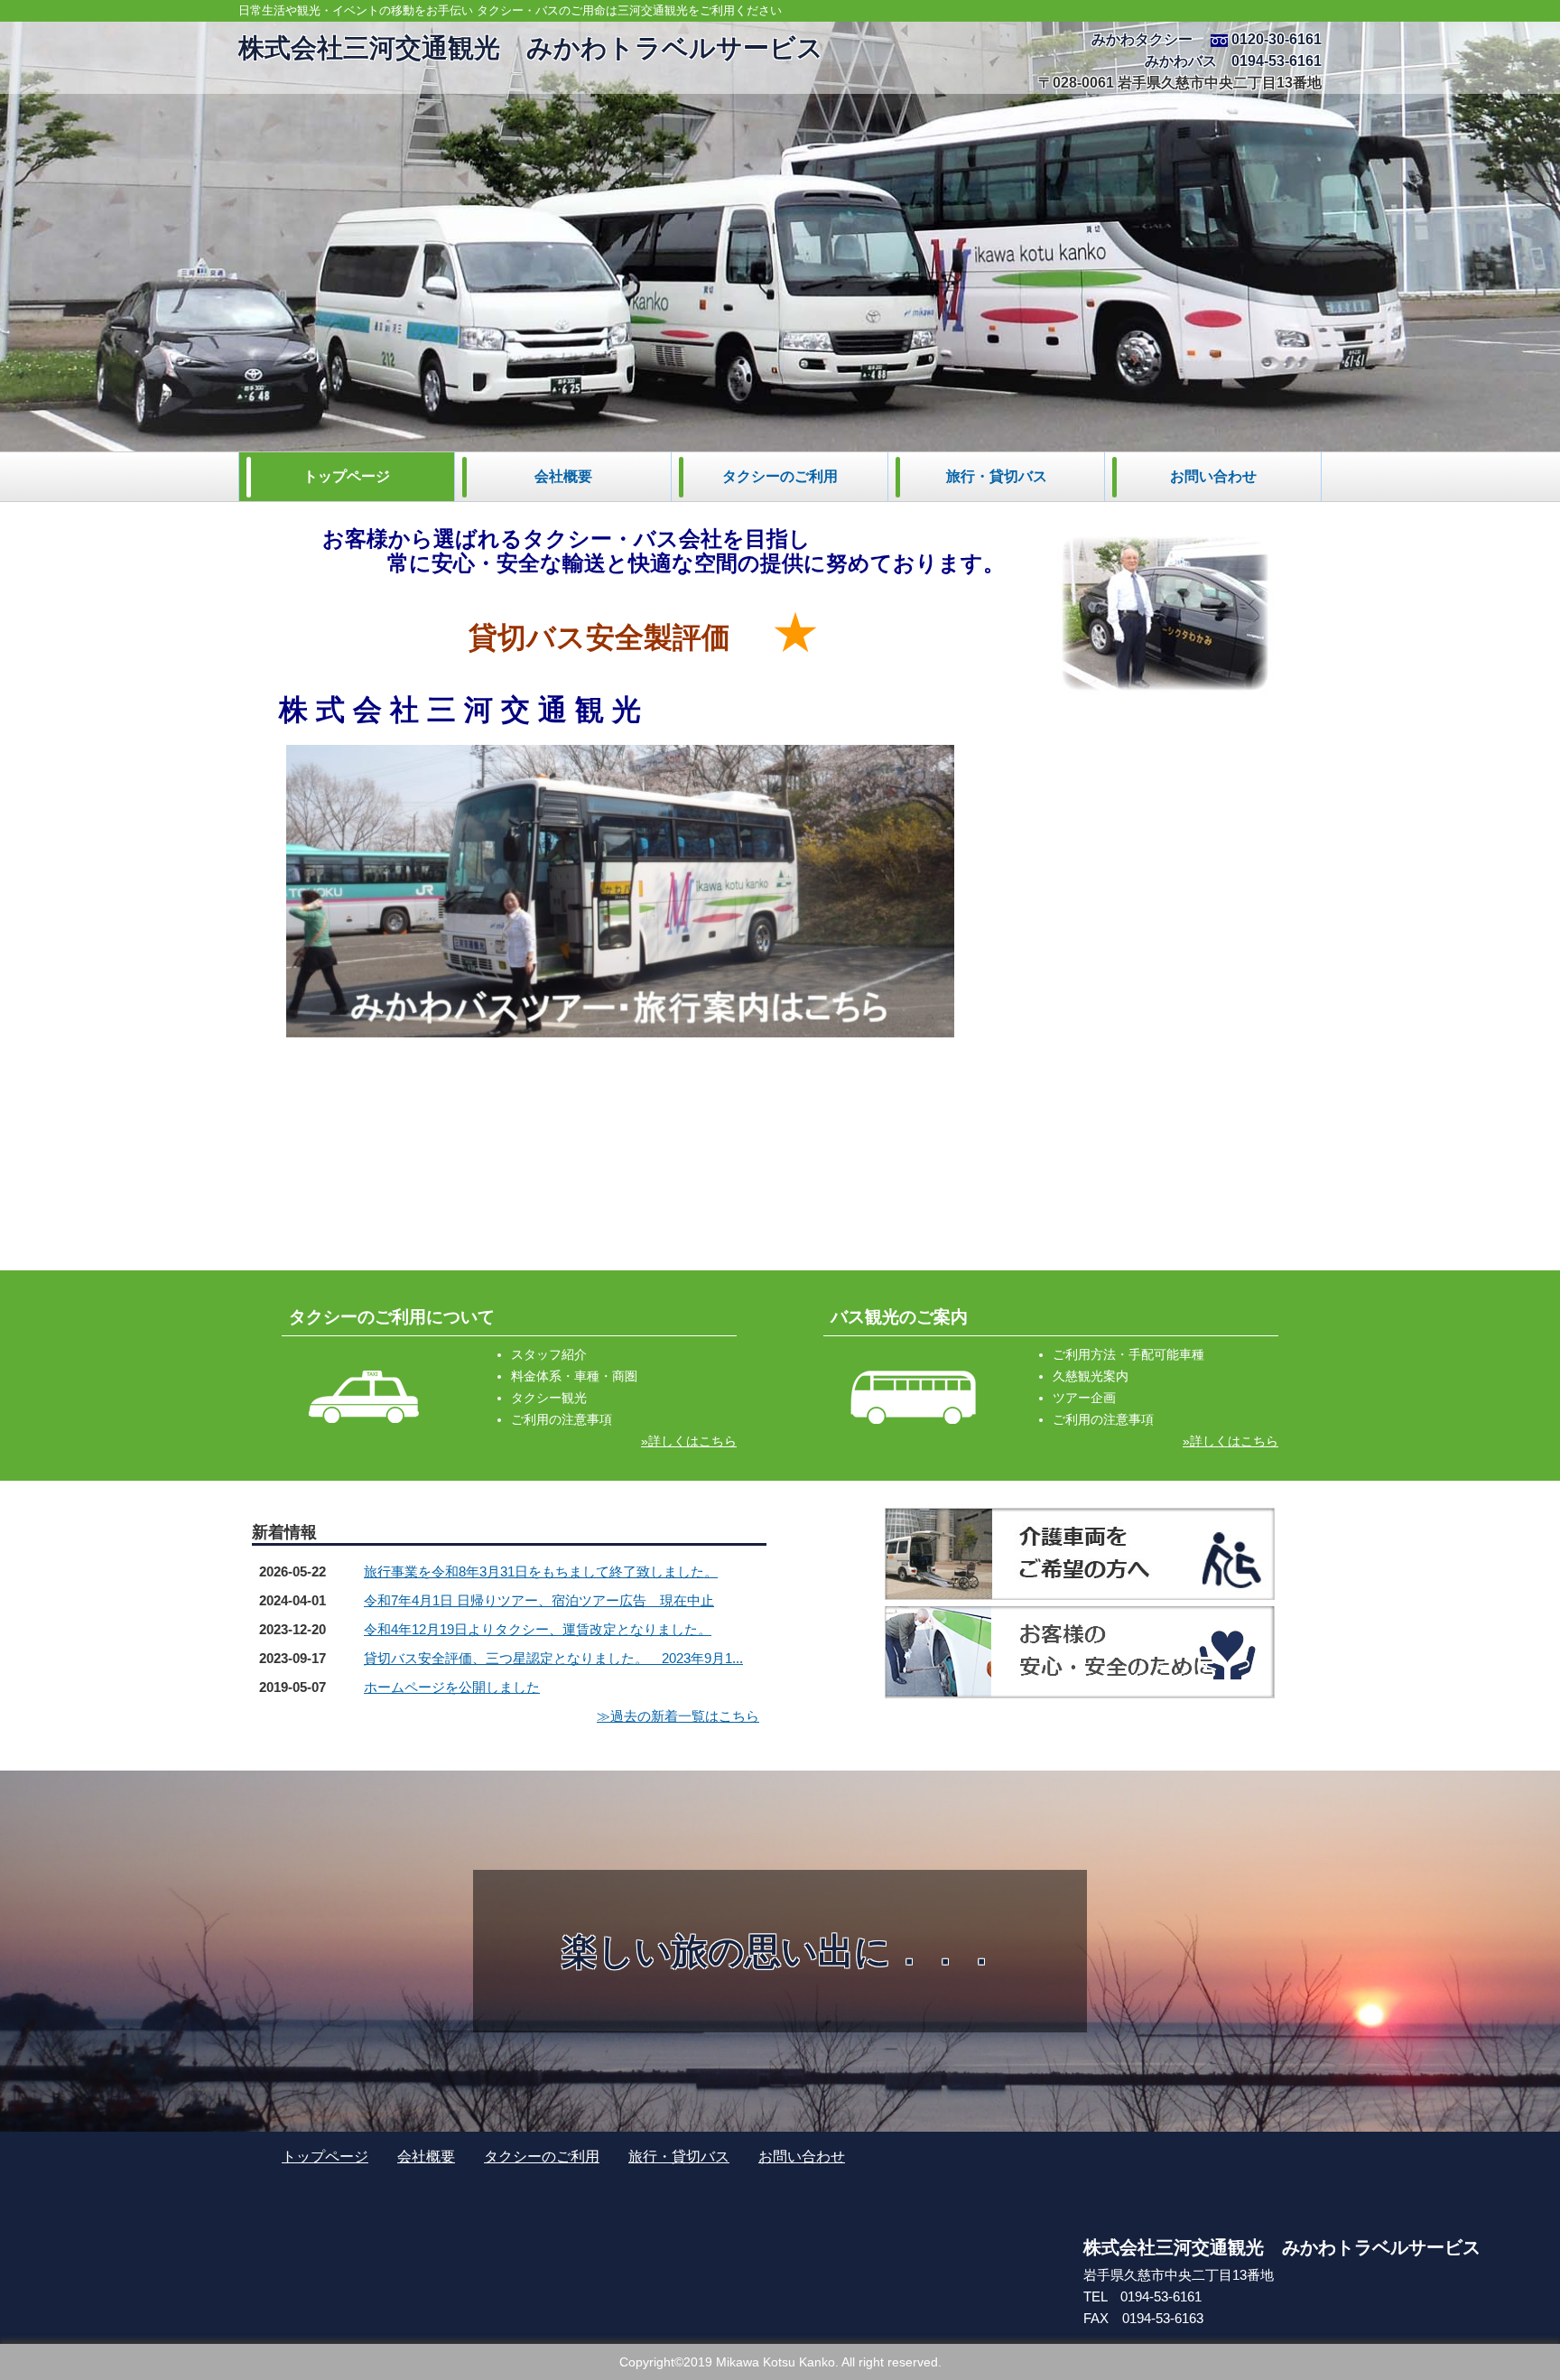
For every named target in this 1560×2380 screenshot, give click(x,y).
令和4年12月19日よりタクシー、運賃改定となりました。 (538, 1629)
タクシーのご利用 (780, 476)
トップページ (347, 476)
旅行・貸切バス (997, 476)
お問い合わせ (1213, 476)
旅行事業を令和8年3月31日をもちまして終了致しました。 (541, 1571)
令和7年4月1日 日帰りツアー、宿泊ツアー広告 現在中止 (539, 1600)
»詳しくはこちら (689, 1441)
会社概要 (563, 476)
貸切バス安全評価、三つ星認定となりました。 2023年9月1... (553, 1658)
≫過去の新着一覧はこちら (678, 1716)
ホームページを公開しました (452, 1687)
